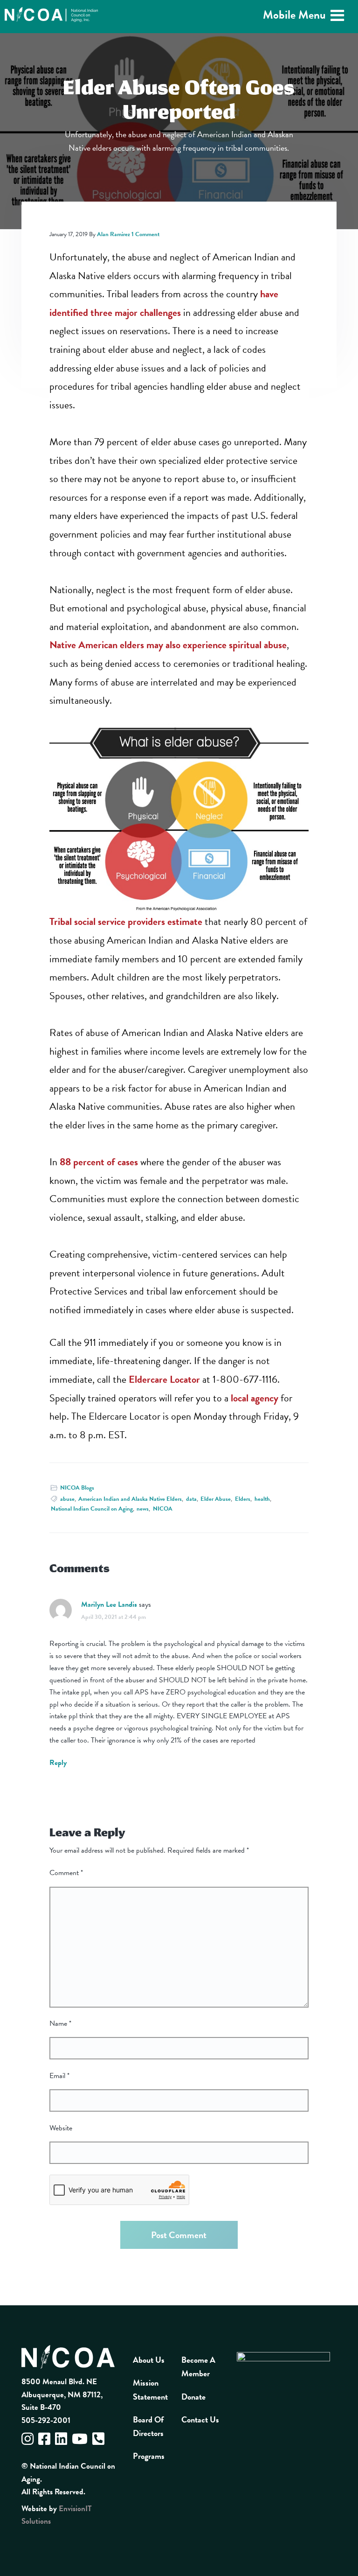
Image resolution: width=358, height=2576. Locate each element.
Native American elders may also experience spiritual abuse (168, 645)
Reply (58, 1763)
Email (59, 2076)
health (262, 1499)
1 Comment (145, 234)
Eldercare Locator (164, 1379)
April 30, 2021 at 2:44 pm (114, 1617)
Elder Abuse (216, 1499)
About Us (149, 2360)
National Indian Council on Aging (92, 1509)
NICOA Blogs (77, 1488)
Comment (66, 1873)
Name (60, 2023)
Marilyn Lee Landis (109, 1604)
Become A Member (198, 2366)
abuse (67, 1499)
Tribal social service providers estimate (126, 921)
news (143, 1509)
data (191, 1499)
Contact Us (200, 2419)
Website (61, 2128)
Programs (149, 2456)
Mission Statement (150, 2389)
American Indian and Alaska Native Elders (130, 1499)
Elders (243, 1499)
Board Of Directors (148, 2426)
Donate (193, 2397)
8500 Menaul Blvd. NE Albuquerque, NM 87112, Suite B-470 (62, 2394)
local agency (255, 1398)
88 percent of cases (99, 1162)
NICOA (163, 1509)
